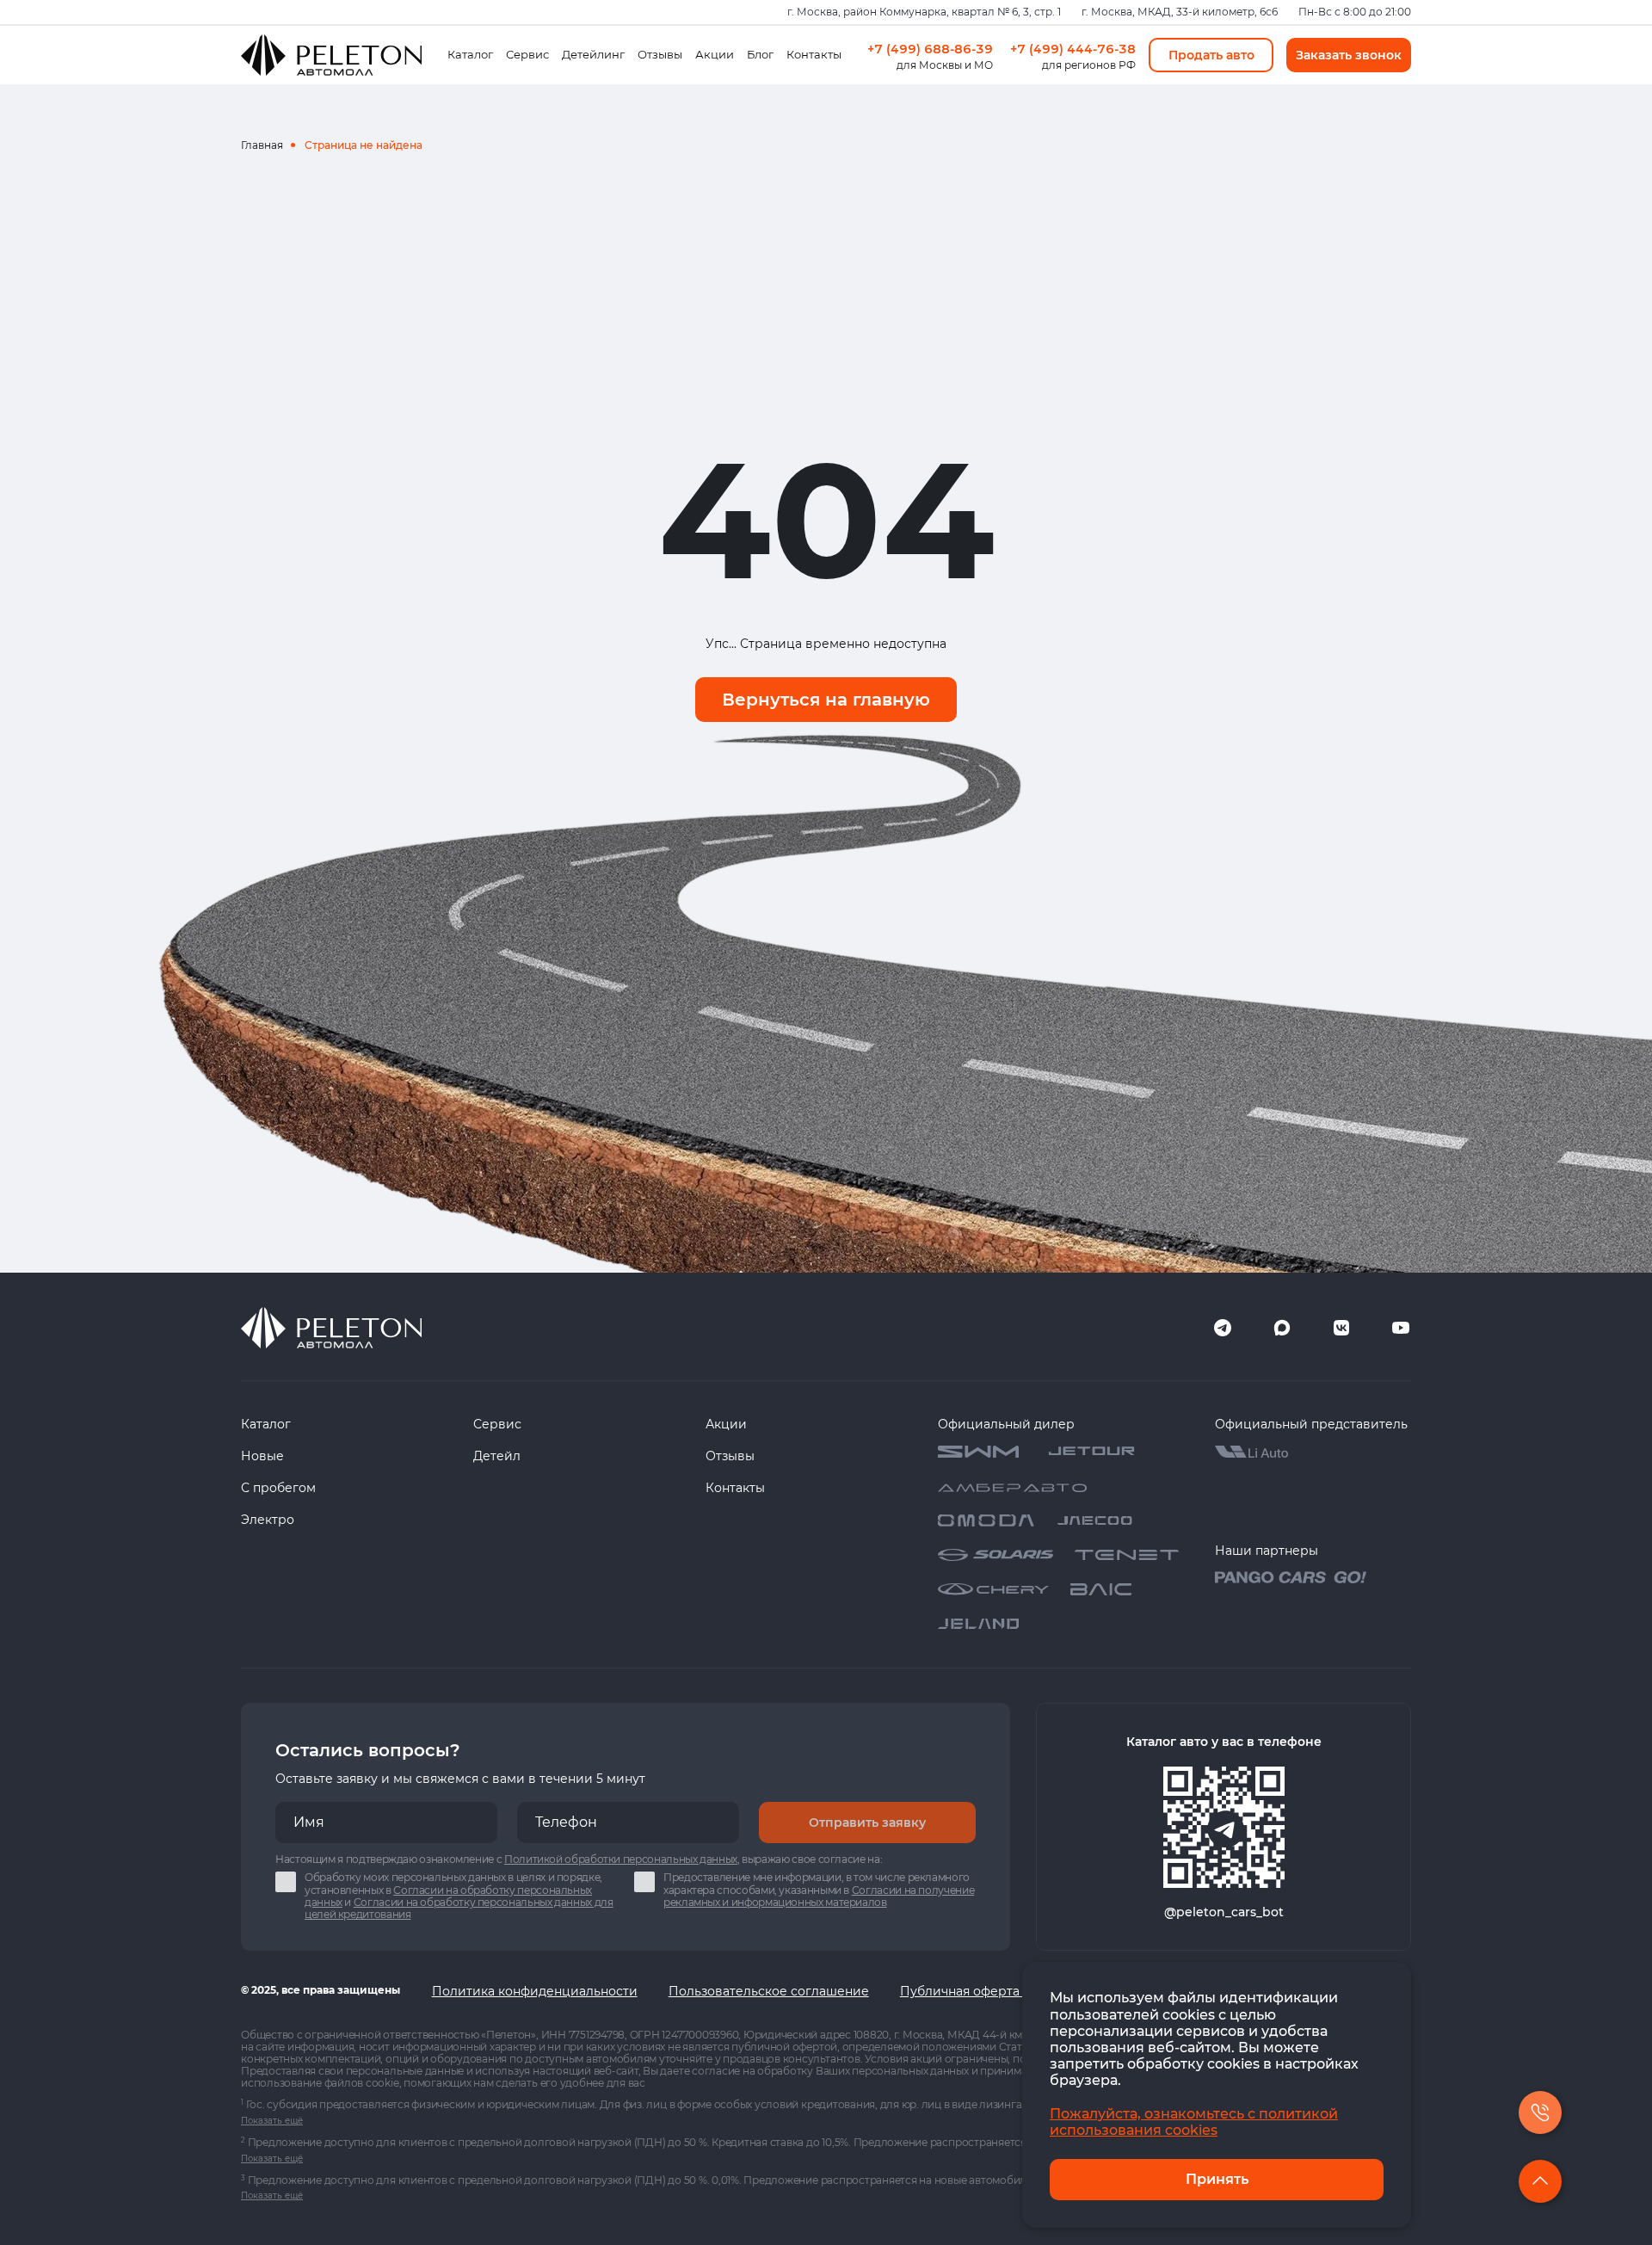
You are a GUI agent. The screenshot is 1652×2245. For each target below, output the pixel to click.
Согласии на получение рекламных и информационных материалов (819, 1896)
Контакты (814, 54)
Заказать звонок (1349, 55)
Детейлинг (593, 54)
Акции (715, 54)
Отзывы (660, 54)
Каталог (470, 54)
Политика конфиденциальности (535, 1991)
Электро (268, 1520)
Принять (1217, 2179)
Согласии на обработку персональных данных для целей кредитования (459, 1908)
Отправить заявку (867, 1823)
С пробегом (278, 1488)
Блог (760, 54)
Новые (262, 1456)
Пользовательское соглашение (769, 1991)
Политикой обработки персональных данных (621, 1859)
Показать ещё (272, 2121)
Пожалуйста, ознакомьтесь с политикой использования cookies (1194, 2122)
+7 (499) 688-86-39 (930, 49)
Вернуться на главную (826, 700)
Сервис (527, 54)
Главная (262, 145)
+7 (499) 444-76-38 (1073, 49)
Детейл (497, 1456)
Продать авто (1211, 55)
